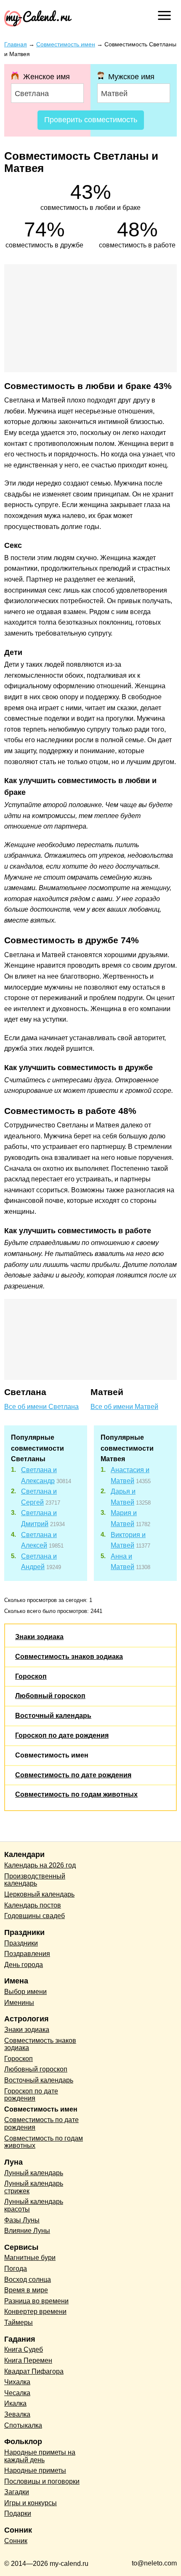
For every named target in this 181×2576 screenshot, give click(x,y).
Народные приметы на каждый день (40, 2456)
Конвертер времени (35, 2312)
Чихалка (17, 2382)
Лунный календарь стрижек (34, 2187)
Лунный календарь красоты (34, 2205)
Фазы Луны (22, 2220)
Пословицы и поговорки (42, 2481)
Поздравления (27, 1954)
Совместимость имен (52, 1755)
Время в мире (26, 2290)
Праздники (21, 1943)
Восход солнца (28, 2279)
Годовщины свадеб (35, 1916)
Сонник (16, 2541)
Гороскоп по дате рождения (62, 1735)
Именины (19, 2003)
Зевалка (17, 2414)
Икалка (15, 2403)
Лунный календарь (34, 2173)
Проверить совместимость (91, 120)
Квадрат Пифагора (34, 2371)
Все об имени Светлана (41, 1407)
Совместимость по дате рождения (73, 1775)
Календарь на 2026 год (40, 1865)
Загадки (17, 2492)
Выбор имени (25, 1992)
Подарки (18, 2513)
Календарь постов (33, 1905)
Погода (16, 2269)
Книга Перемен (28, 2360)
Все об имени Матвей (124, 1407)
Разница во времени (36, 2301)
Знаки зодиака (39, 1637)
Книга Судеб (24, 2349)
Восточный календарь (53, 1716)
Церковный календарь (39, 1894)
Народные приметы (35, 2470)
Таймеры (19, 2322)
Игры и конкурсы (31, 2503)
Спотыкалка (23, 2425)
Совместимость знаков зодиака (69, 1657)
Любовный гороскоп (50, 1696)
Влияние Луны (27, 2231)
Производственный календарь (35, 1880)
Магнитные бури (30, 2258)
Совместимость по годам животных (76, 1794)
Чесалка (17, 2393)
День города (24, 1965)
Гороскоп (31, 1676)
